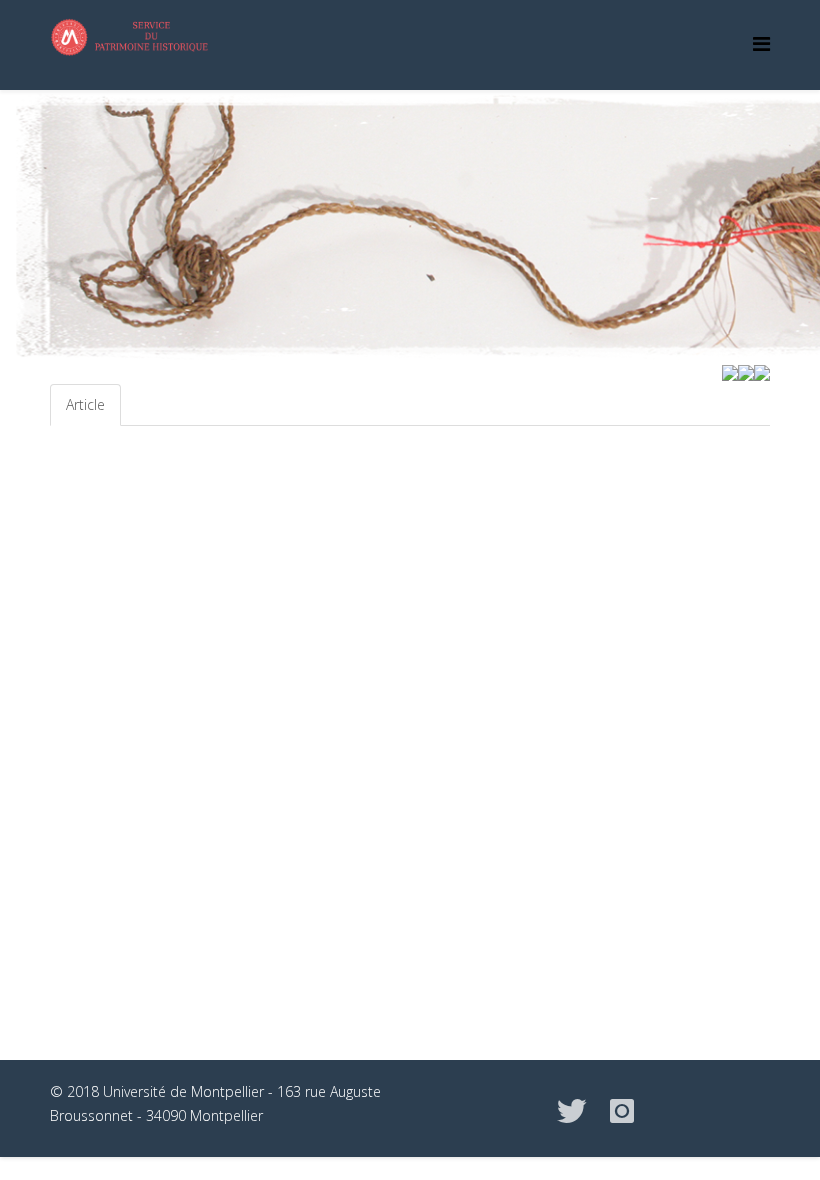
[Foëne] (730, 371)
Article (85, 404)
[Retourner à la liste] (746, 371)
